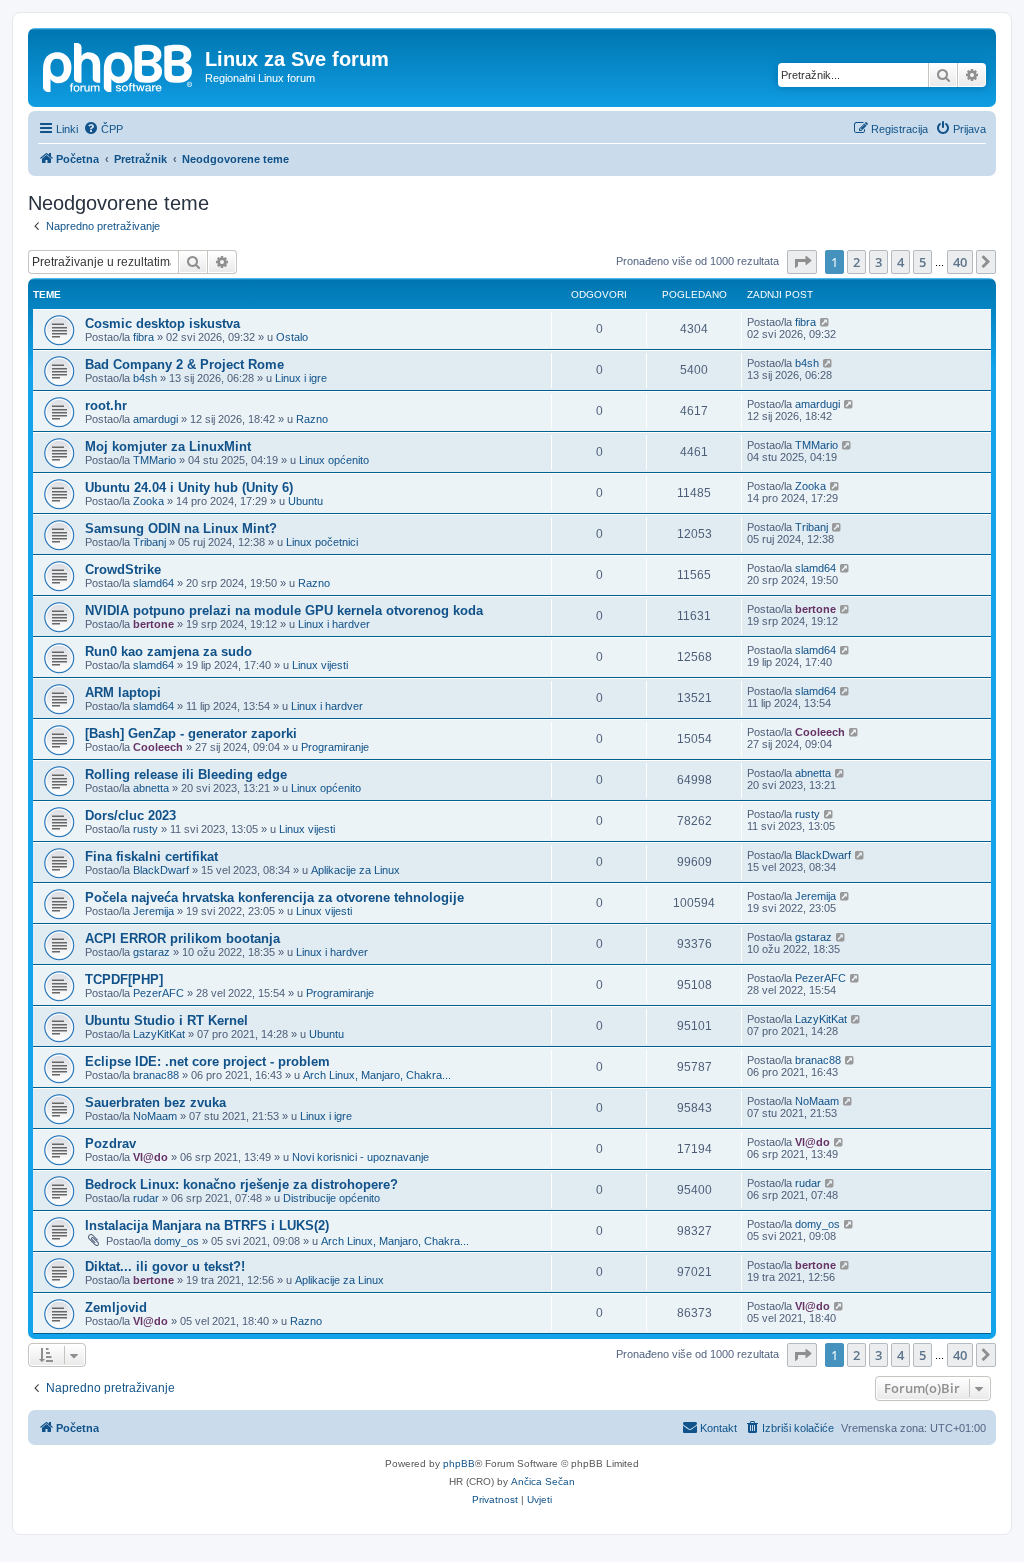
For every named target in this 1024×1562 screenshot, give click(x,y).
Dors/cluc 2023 (130, 815)
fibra (143, 337)
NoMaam (155, 1116)
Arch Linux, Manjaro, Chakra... (377, 1075)
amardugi (155, 419)
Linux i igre (301, 378)
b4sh (145, 378)
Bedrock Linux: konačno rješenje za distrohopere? (241, 1184)
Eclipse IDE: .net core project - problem (207, 1061)
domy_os (176, 1241)
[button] (802, 262)
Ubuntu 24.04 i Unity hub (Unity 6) (189, 487)
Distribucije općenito (331, 1198)
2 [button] (856, 262)
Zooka (148, 501)
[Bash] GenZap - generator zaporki (191, 733)
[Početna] (119, 65)
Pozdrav (110, 1143)
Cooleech (158, 747)
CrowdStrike (123, 569)
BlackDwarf (161, 870)
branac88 (156, 1075)
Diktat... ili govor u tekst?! (165, 1266)
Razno (312, 419)
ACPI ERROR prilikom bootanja (182, 938)
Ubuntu (305, 501)
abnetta (151, 788)
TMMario (154, 460)
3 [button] (878, 262)
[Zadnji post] (825, 322)
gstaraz (151, 952)
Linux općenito (334, 460)
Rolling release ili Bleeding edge (186, 774)
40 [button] (960, 262)
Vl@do (150, 1157)
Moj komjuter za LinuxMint (168, 446)
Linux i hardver (334, 624)
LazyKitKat (159, 1034)
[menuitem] (103, 129)
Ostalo (292, 337)
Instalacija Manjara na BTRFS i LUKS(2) (207, 1225)
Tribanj (149, 542)
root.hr (106, 405)
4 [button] (900, 262)
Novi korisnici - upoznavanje (360, 1157)
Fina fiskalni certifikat (151, 856)
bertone (153, 624)
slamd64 (153, 583)
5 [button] (922, 262)
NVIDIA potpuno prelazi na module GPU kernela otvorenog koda (284, 610)
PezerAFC (158, 993)
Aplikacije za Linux (355, 870)
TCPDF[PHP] (124, 979)
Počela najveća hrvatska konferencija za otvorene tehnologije (274, 897)
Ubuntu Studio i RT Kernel (166, 1020)
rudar (146, 1198)
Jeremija (153, 911)
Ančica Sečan (543, 1481)
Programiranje (335, 747)
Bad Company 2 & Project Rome (184, 364)
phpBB (459, 1463)
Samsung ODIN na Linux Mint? (181, 528)
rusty (145, 829)
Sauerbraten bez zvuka (155, 1102)
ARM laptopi (123, 692)
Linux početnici (322, 542)
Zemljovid (116, 1307)
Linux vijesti (320, 665)
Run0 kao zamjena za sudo (168, 651)
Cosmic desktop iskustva (162, 323)
